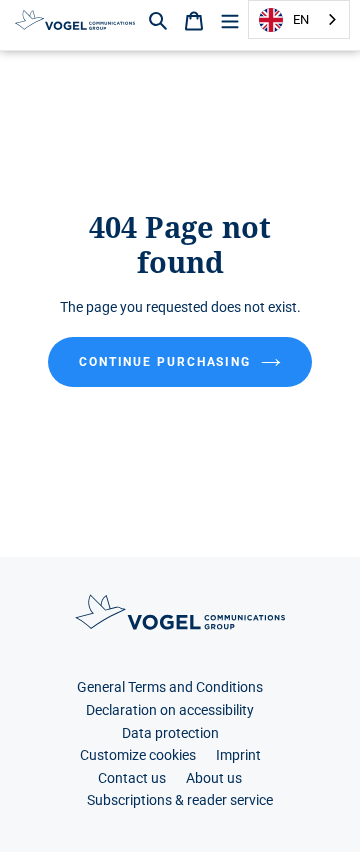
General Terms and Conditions (170, 687)
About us (214, 778)
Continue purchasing (165, 362)
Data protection (170, 733)
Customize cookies (138, 755)
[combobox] (299, 19)
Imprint (238, 755)
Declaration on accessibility (170, 710)
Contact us (132, 778)
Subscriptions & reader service (180, 800)
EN (301, 19)
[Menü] (230, 19)
